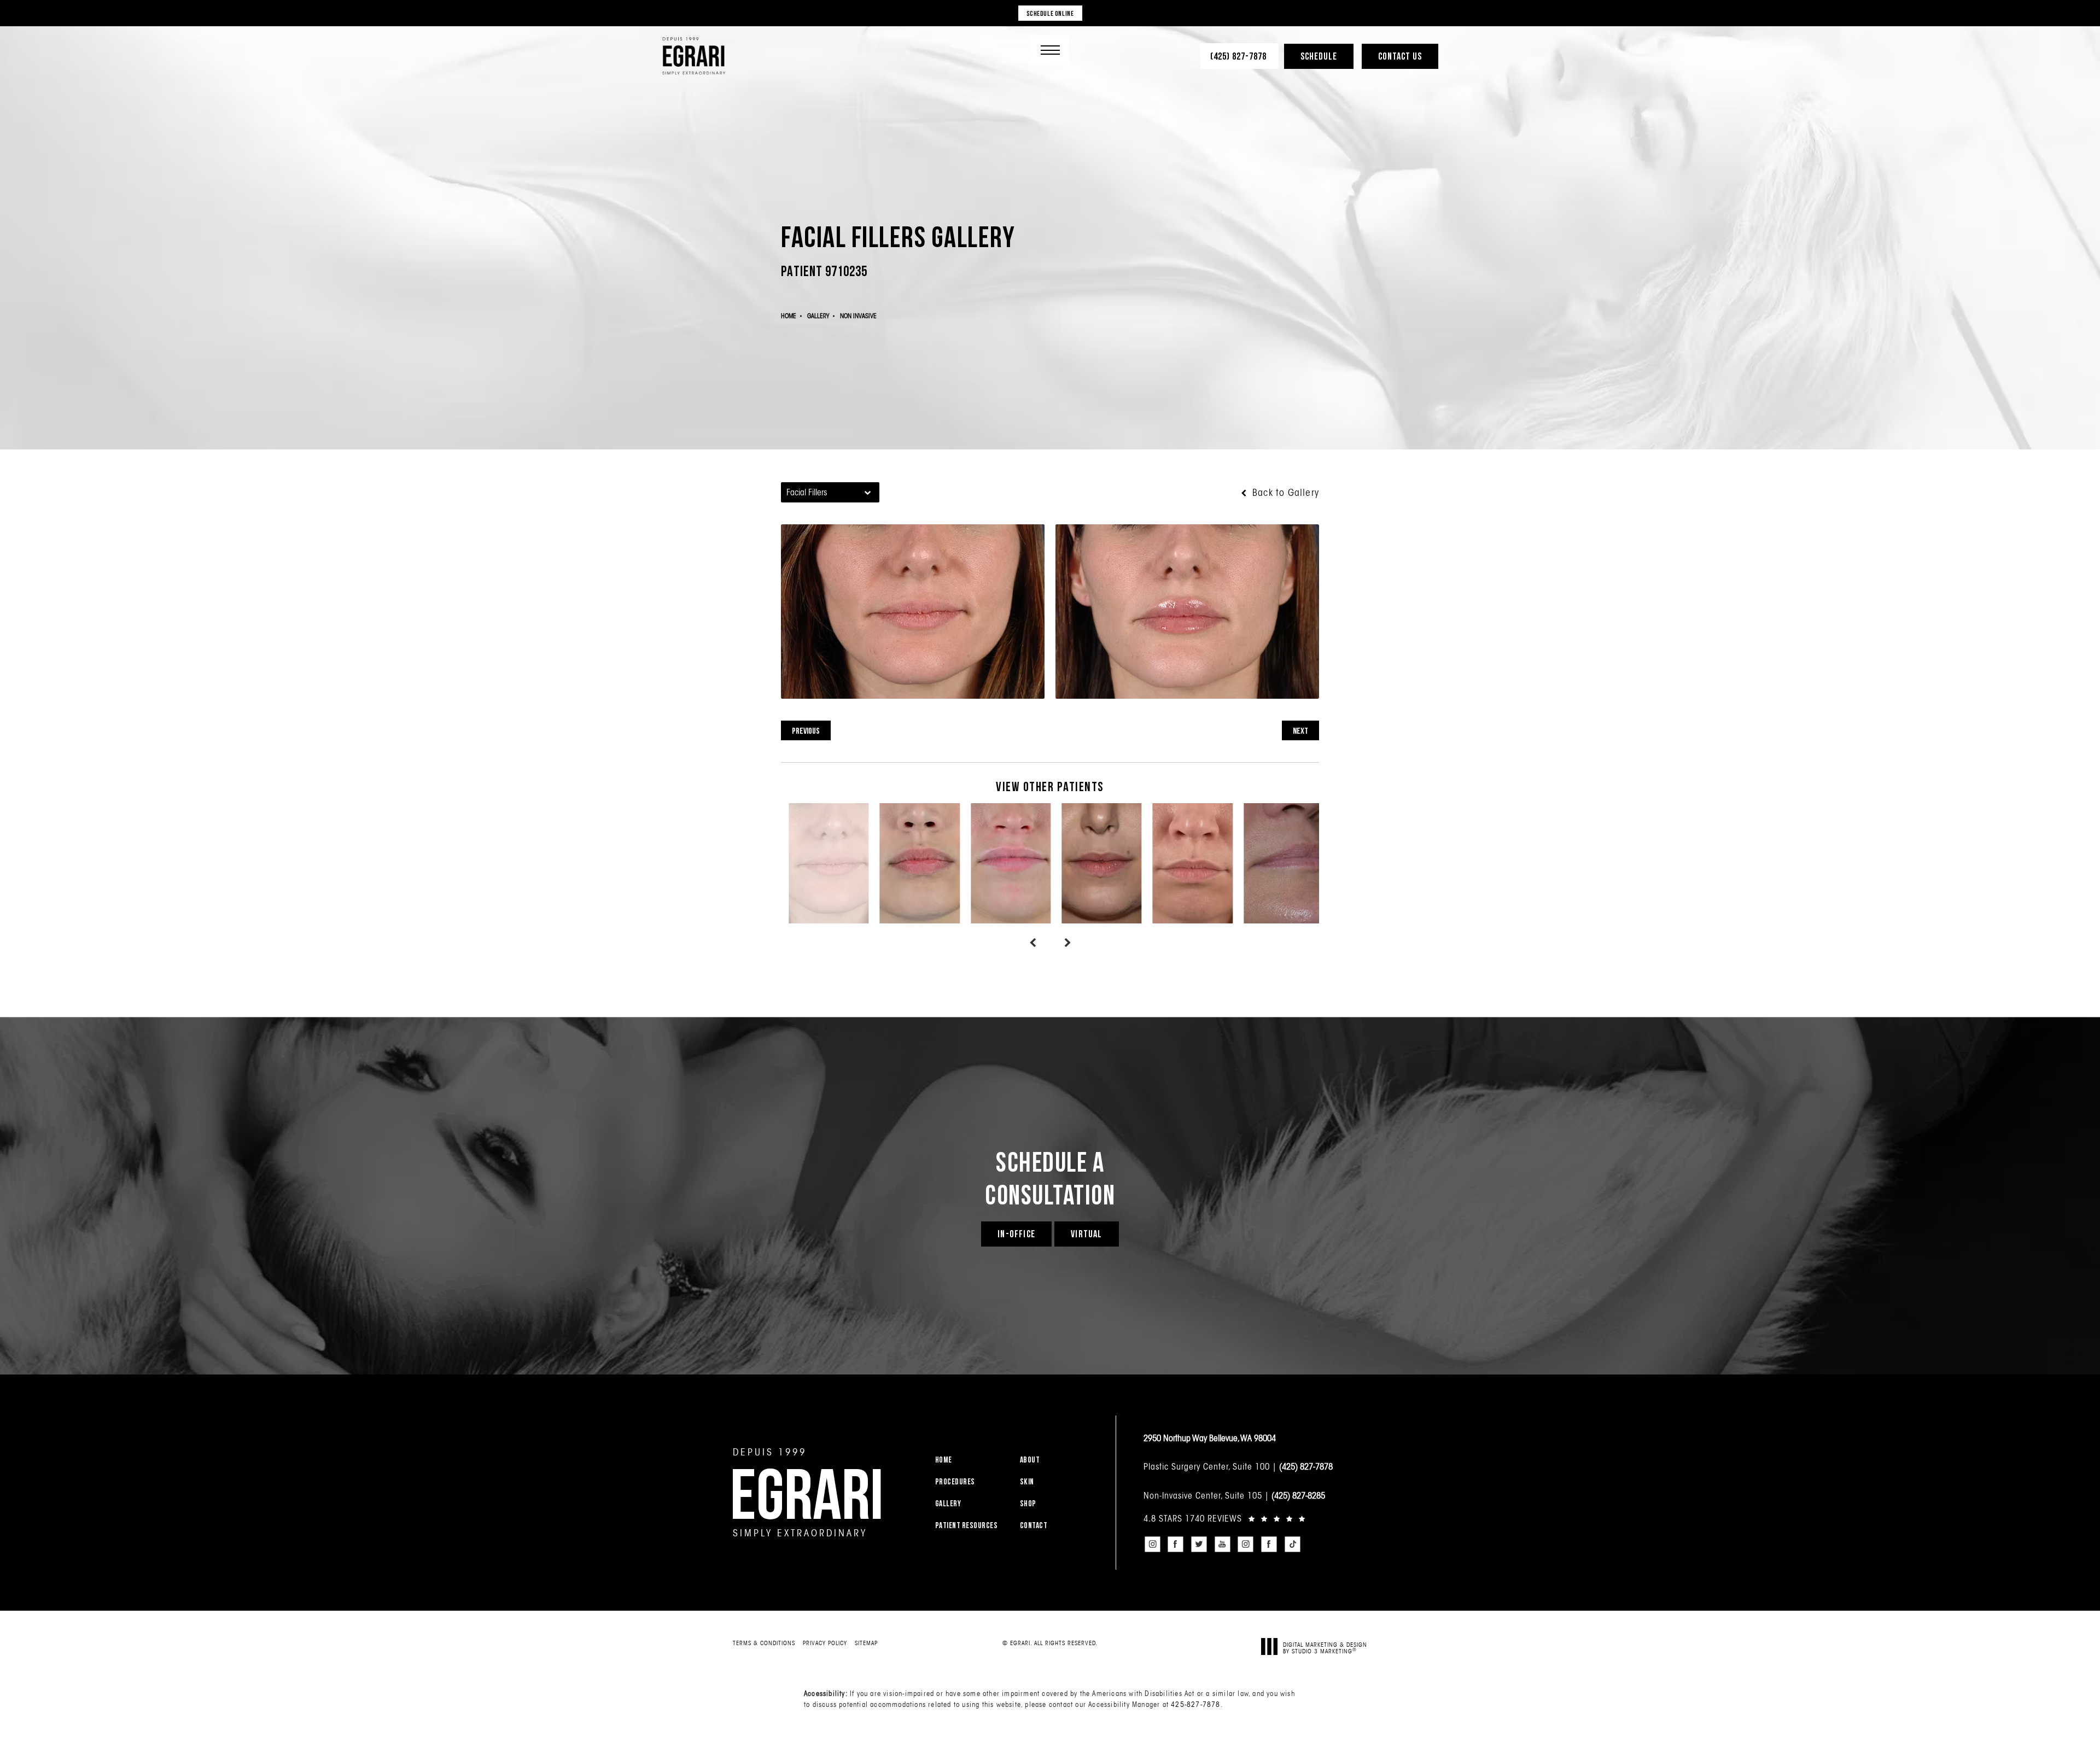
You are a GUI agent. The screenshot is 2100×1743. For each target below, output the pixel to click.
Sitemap (866, 1643)
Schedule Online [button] (1050, 13)
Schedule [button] (1319, 56)
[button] (1050, 50)
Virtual (1086, 1234)
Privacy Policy (825, 1643)
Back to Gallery (1284, 493)
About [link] (1030, 1460)
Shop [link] (1028, 1503)
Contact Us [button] (1400, 56)
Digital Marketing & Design (1325, 1648)
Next (1300, 730)
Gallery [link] (948, 1503)
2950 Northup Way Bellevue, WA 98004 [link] (1210, 1438)
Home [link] (944, 1460)
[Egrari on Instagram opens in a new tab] (1152, 1545)
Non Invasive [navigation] (858, 316)
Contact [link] (1034, 1525)
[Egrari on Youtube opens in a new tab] (1222, 1545)
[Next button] (1067, 943)
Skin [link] (1027, 1481)
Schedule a (1050, 1178)
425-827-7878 (1195, 1704)
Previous (806, 730)
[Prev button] (1032, 943)
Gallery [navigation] (818, 316)
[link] (1239, 56)
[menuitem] (971, 1460)
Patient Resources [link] (967, 1525)
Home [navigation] (789, 316)
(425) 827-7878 (1306, 1466)
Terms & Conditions (764, 1643)
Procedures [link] (955, 1481)
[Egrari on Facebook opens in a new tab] (1176, 1545)
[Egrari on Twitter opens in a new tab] (1199, 1545)
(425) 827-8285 (1298, 1495)
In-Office (1016, 1234)
